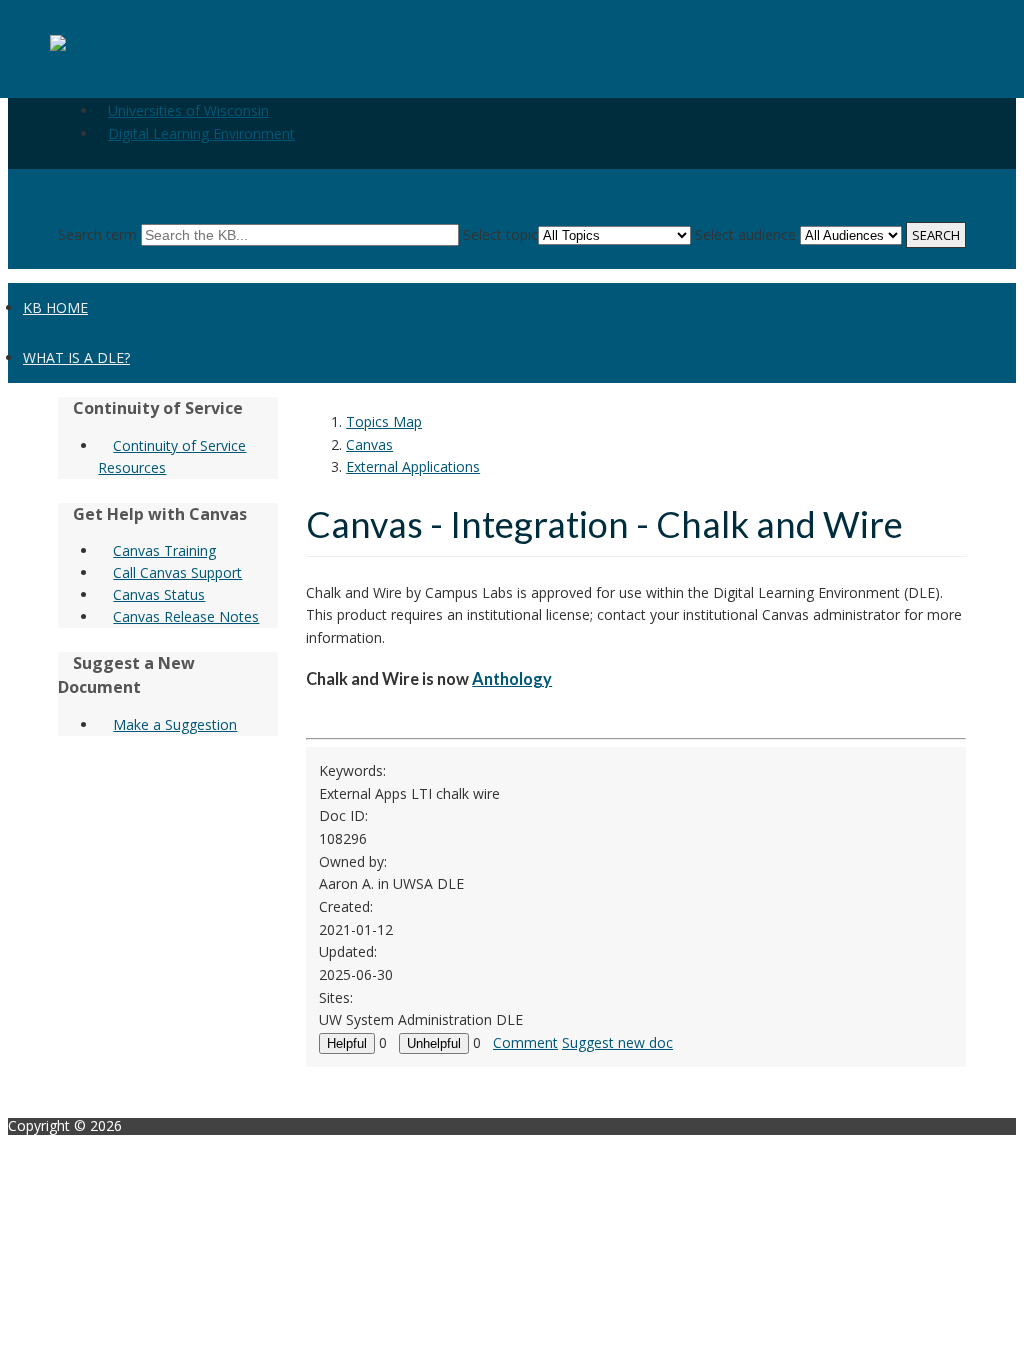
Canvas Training (164, 550)
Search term (97, 234)
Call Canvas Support (177, 572)
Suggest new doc (617, 1042)
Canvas (369, 444)
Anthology (512, 678)
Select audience (745, 234)
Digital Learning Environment (201, 133)
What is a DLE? (76, 357)
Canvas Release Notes (186, 616)
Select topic (500, 234)
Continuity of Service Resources (172, 456)
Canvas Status (159, 594)
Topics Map (384, 421)
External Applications (413, 466)
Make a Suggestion (175, 724)
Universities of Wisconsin (188, 110)
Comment (525, 1042)
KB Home (55, 307)
